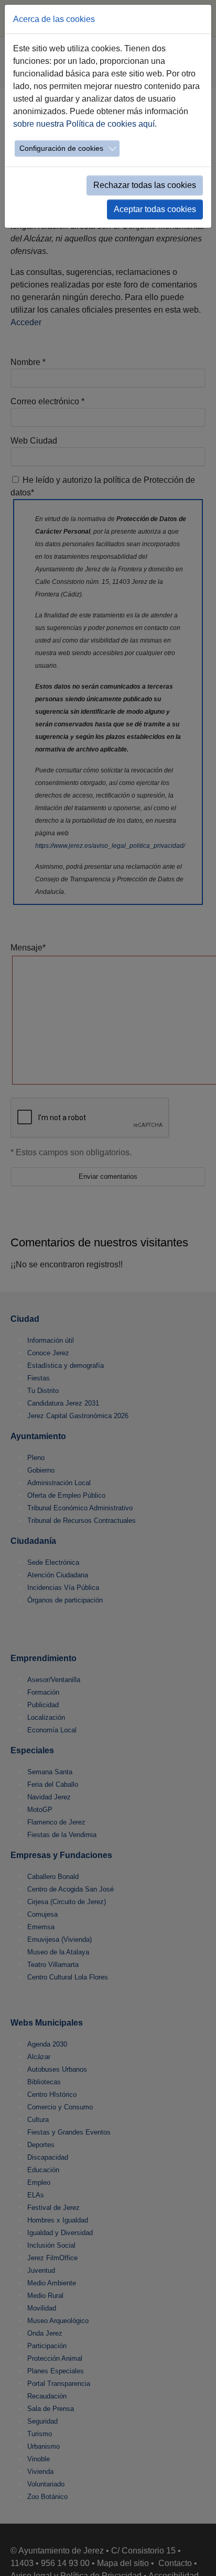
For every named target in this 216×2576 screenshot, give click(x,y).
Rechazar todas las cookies (145, 185)
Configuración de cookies (61, 148)
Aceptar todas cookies (155, 209)
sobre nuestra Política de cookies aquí (84, 124)
